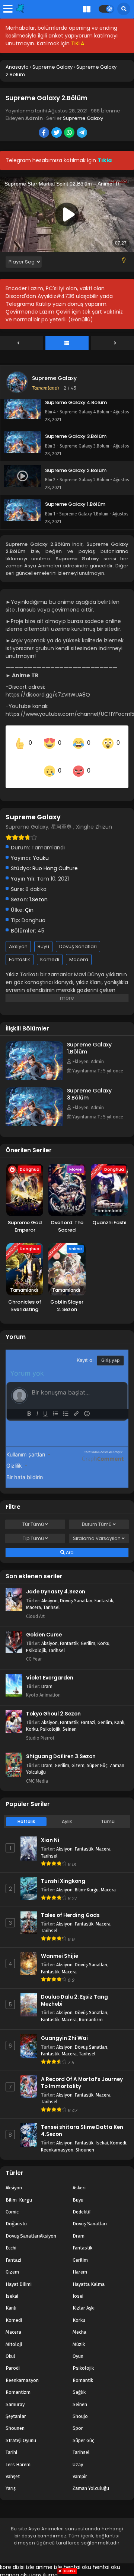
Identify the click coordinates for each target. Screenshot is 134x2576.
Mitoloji (14, 2334)
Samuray (15, 2394)
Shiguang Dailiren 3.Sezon (61, 1746)
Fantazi (88, 1712)
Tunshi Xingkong (63, 1871)
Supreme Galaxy (83, 118)
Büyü (43, 936)
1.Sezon (39, 889)
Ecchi (11, 2238)
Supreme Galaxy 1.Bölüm (89, 1038)
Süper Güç (97, 1755)
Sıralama (97, 1528)
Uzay (78, 2454)
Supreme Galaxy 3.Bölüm (89, 1084)
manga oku (15, 2564)
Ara (69, 1542)
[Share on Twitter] (57, 133)
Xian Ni (50, 1830)
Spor (78, 2418)
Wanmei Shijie (60, 1946)
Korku (103, 1633)
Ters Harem (18, 2454)
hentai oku (77, 2557)
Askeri (79, 2178)
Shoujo (80, 2406)
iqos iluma (44, 2564)
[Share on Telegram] (82, 133)
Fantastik (20, 949)
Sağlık (79, 2382)
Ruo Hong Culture (55, 858)
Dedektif (82, 2202)
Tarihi (11, 2442)
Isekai (102, 2133)
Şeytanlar (16, 2406)
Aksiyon (18, 936)
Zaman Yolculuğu (91, 2478)
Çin (29, 900)
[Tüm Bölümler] (67, 343)
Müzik (79, 2334)
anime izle (49, 2557)
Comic (12, 2202)
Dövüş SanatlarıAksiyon (31, 2226)
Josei (78, 2286)
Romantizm (91, 2010)
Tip (33, 1528)
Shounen (85, 2139)
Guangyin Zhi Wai (64, 2028)
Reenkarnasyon (57, 2139)
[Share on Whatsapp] (70, 133)
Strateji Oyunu (21, 2430)
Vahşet (13, 2466)
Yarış (11, 2478)
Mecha (79, 2322)
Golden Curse (44, 1625)
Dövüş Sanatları (78, 936)
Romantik (83, 2370)
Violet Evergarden (50, 1667)
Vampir (80, 2466)
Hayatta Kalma (89, 2274)
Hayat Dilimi (19, 2274)
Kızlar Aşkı (84, 2298)
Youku (41, 848)
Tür (33, 1514)
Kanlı (119, 1712)
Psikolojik (36, 1640)
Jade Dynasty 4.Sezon (56, 1582)
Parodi (13, 2358)
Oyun (78, 2346)
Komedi (50, 949)
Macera (79, 949)
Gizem (78, 1755)
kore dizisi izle (17, 2557)
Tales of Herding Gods (70, 1905)
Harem (80, 2262)
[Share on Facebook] (44, 133)
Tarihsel (51, 1597)
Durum (97, 1514)
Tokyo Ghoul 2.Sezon (53, 1703)
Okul (10, 2346)
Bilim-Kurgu (87, 1880)
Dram (47, 1676)
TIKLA (78, 43)
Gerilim (88, 1633)
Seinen (70, 1719)
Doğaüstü (16, 2214)
